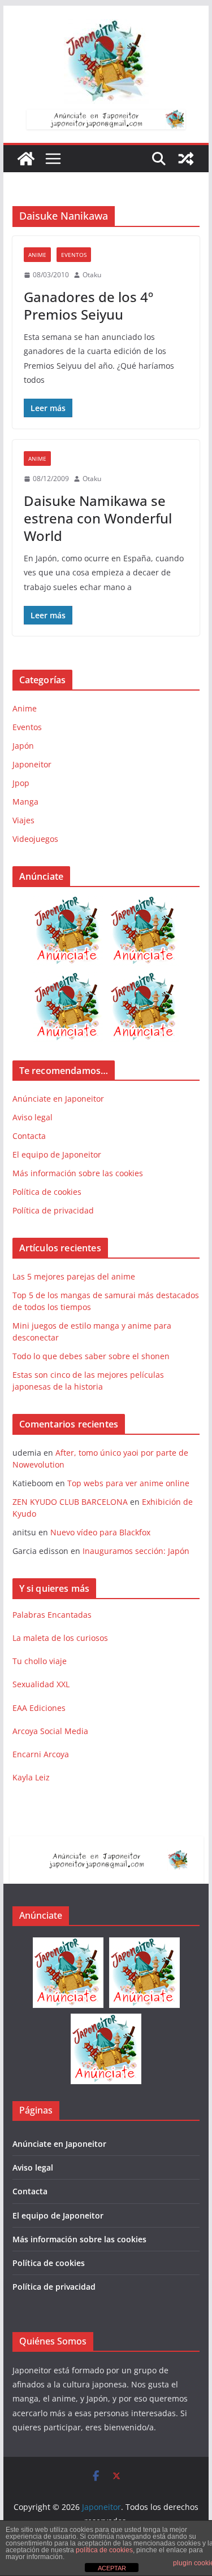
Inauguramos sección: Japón (136, 1551)
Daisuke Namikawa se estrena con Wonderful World (98, 518)
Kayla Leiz (31, 1777)
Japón (23, 746)
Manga (25, 802)
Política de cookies (47, 1192)
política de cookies (104, 2550)
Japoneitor (32, 764)
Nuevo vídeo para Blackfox (100, 1532)
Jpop (21, 783)
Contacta (29, 1136)
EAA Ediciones (39, 1708)
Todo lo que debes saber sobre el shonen (91, 1356)
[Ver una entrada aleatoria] (186, 159)
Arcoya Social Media (50, 1731)
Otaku (92, 275)
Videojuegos (35, 839)
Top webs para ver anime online (128, 1483)
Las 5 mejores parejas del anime (74, 1276)
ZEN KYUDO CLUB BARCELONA (70, 1502)
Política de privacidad (53, 1210)
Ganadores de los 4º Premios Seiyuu (88, 305)
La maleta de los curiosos (60, 1638)
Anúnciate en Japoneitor (58, 1099)
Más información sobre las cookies (78, 1173)
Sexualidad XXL (41, 1684)
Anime (37, 255)
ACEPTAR (112, 2568)
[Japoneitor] (26, 159)
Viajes (23, 820)
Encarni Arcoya (41, 1754)
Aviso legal (33, 1117)
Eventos (74, 255)
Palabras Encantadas (52, 1615)
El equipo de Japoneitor (57, 1154)
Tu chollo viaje (40, 1661)
